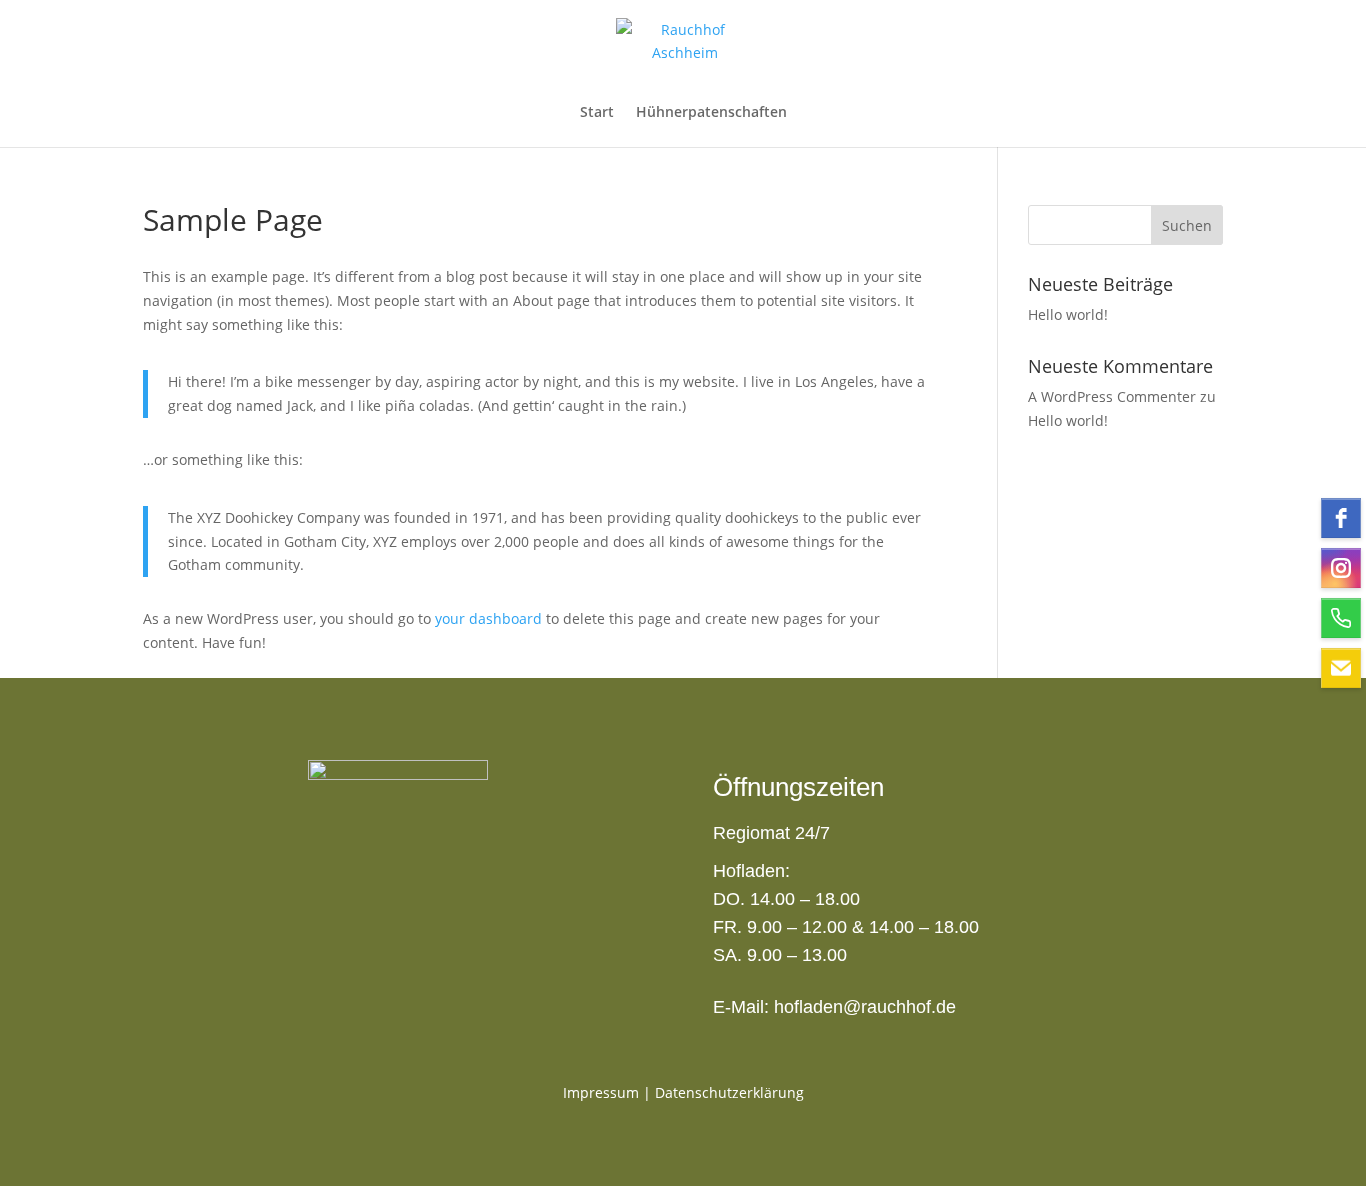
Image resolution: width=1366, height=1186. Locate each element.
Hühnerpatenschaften (711, 113)
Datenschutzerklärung (729, 1092)
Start (597, 113)
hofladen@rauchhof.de (865, 1007)
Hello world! (1068, 314)
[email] (1341, 668)
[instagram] (1341, 568)
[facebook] (1341, 518)
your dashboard (488, 618)
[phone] (1341, 618)
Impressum (601, 1092)
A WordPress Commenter (1112, 396)
